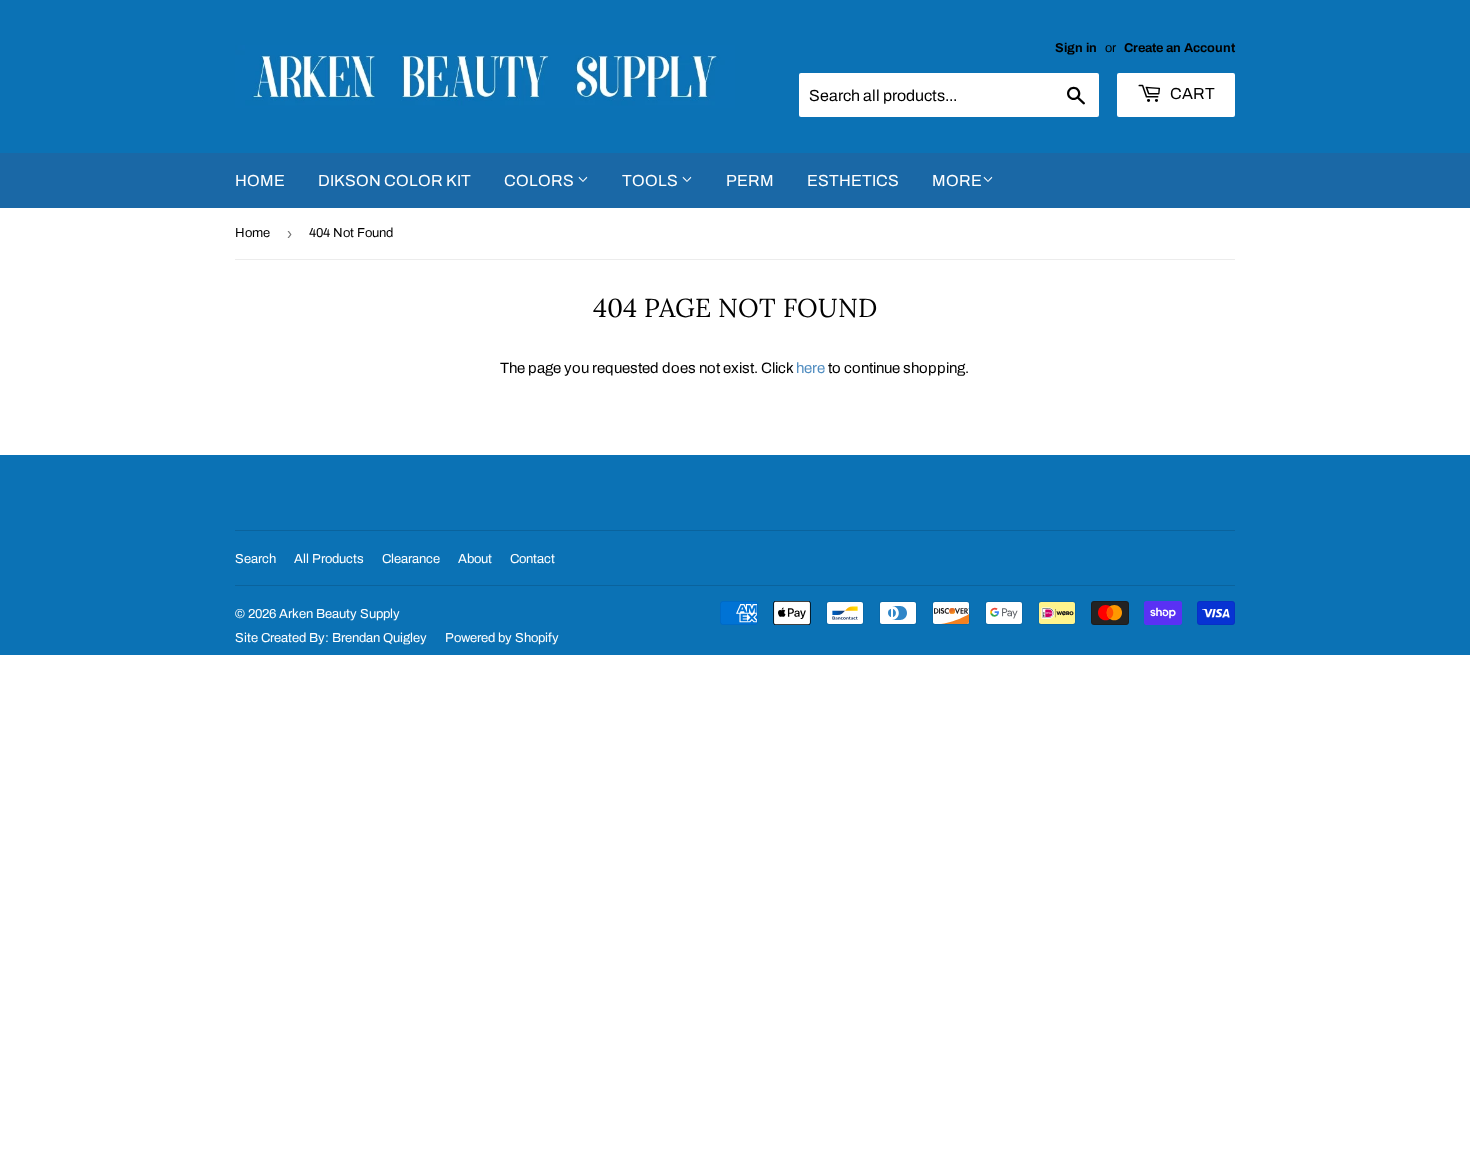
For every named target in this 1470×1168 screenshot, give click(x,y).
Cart (1191, 93)
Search (255, 559)
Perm (750, 180)
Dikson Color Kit (394, 180)
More (957, 180)
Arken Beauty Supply (339, 614)
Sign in (1076, 48)
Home (260, 180)
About (475, 559)
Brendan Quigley (379, 638)
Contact (532, 559)
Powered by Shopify (502, 638)
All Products (329, 559)
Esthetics (853, 180)
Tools (651, 180)
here (810, 368)
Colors (540, 180)
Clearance (411, 559)
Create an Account (1179, 48)
